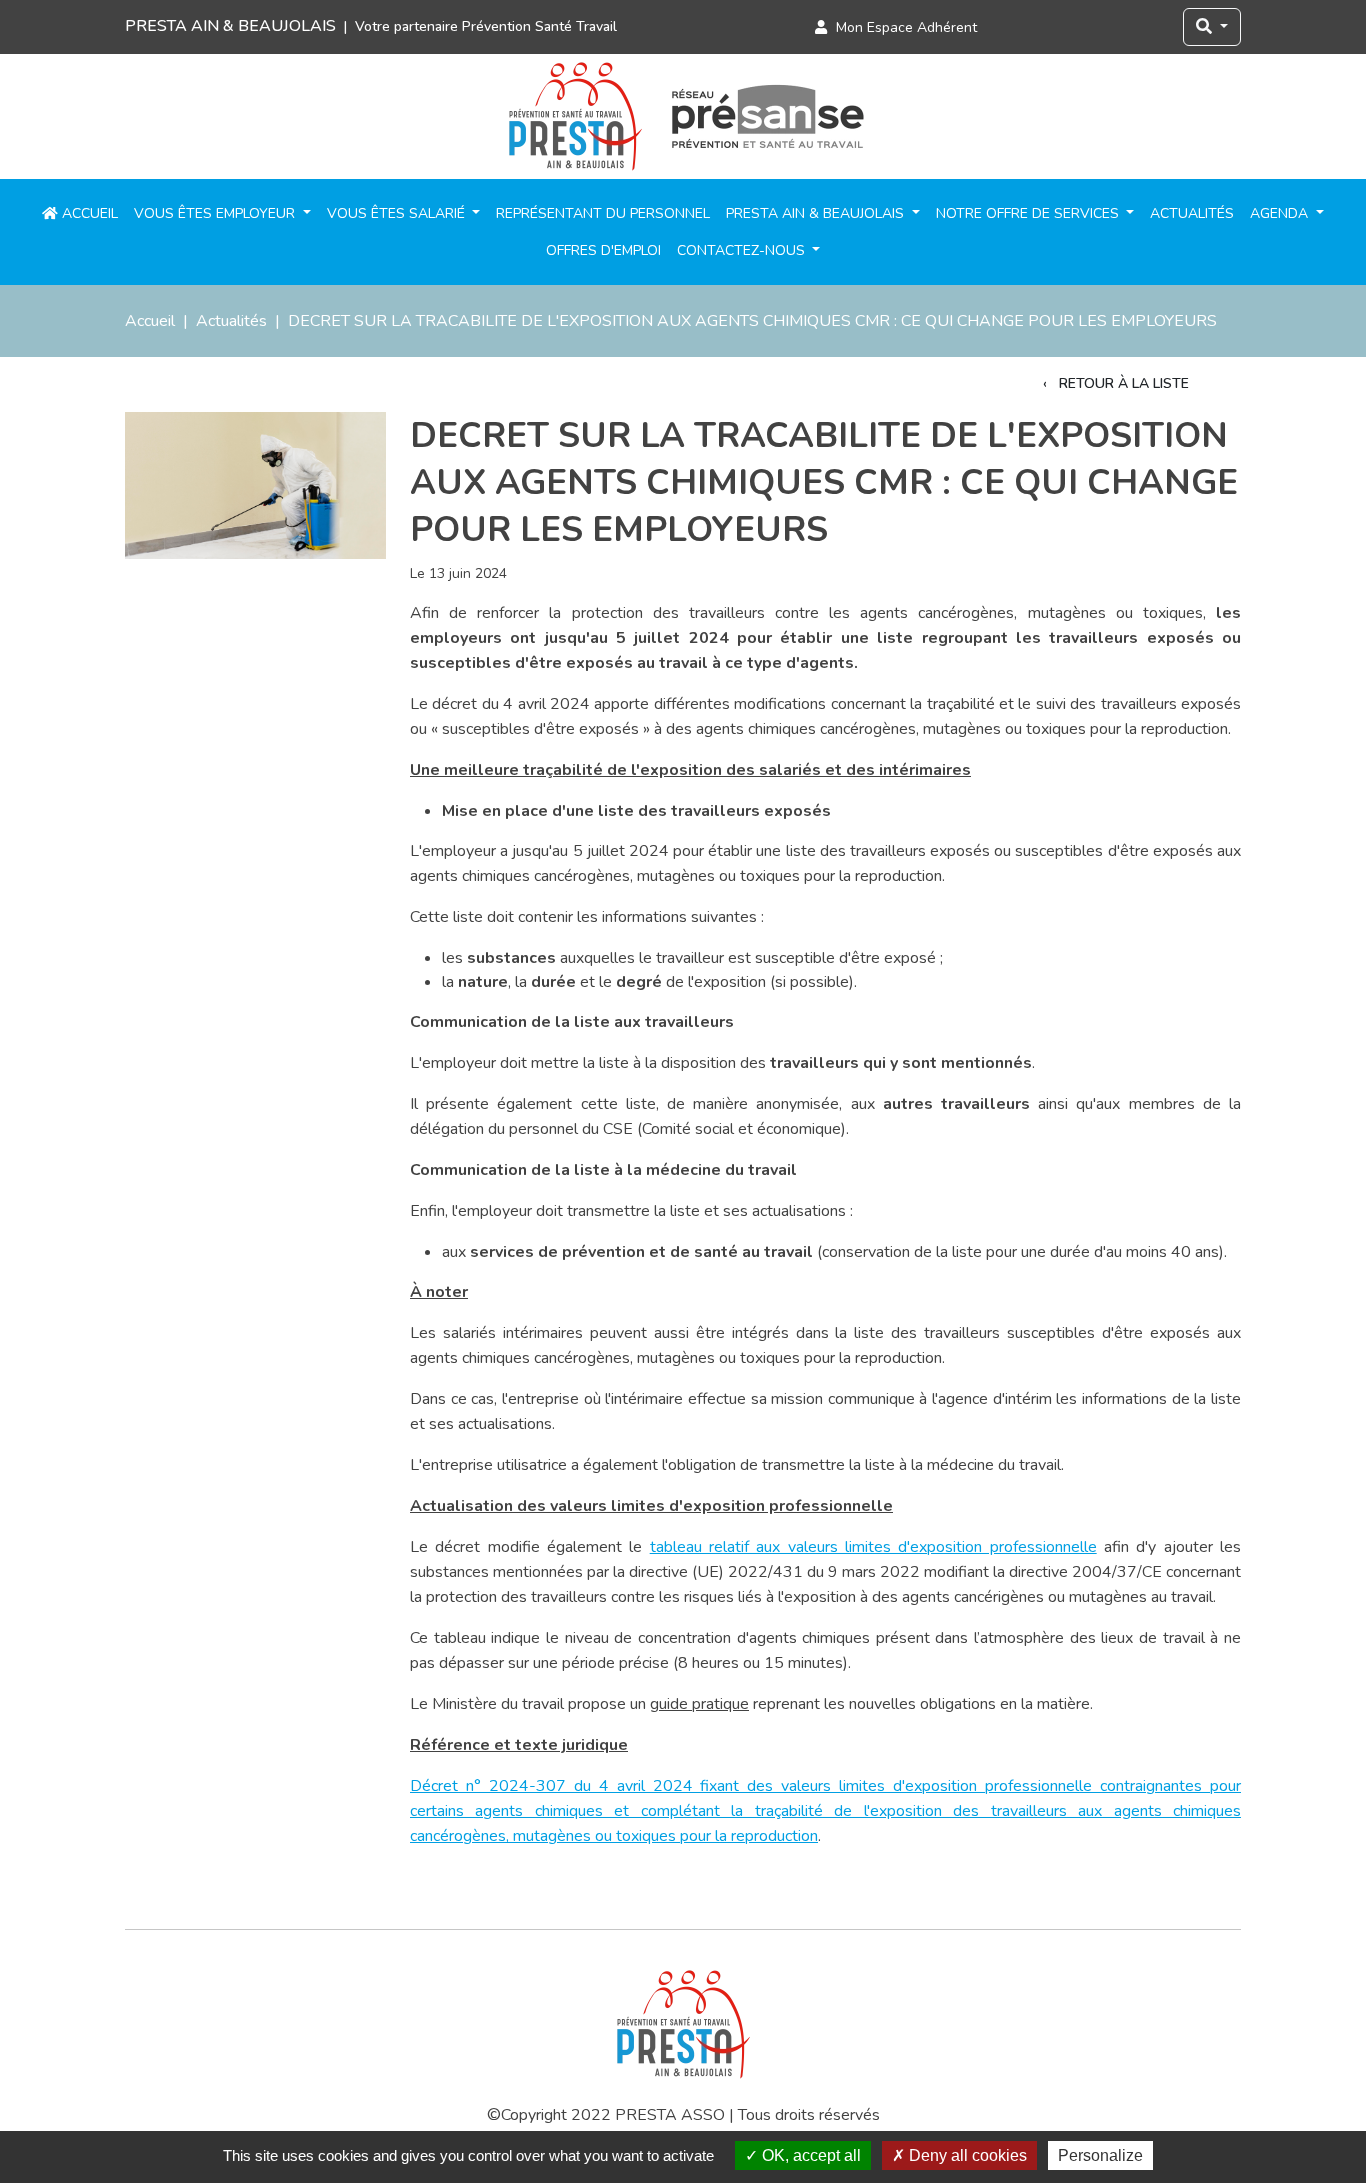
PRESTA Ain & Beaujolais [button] (817, 213)
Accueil (88, 213)
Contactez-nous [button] (743, 250)
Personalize (1100, 2155)
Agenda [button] (1281, 213)
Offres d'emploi (603, 250)
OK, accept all (809, 2155)
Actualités (1192, 213)
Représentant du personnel (603, 213)
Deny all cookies (966, 2155)
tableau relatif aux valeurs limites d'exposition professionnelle (873, 1547)
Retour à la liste (1122, 383)
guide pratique (699, 1704)
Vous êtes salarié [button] (398, 213)
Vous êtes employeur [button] (216, 213)
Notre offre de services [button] (1029, 213)
